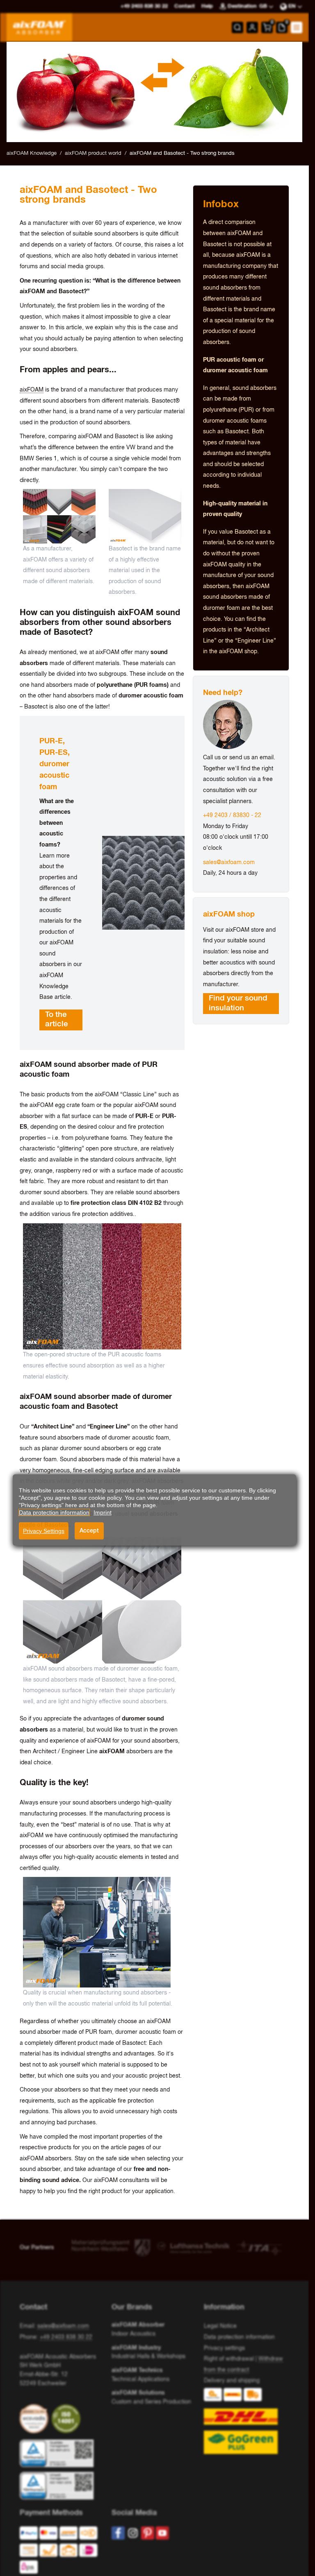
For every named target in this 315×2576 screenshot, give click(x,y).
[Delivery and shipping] (247, 2421)
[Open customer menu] (252, 27)
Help (207, 6)
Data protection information (239, 2337)
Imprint (103, 1512)
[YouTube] (162, 2533)
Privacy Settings (44, 1531)
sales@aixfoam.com (229, 862)
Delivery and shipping (232, 2381)
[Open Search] (237, 27)
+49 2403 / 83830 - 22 (232, 815)
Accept (89, 1531)
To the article (57, 1020)
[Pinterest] (148, 2533)
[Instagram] (133, 2533)
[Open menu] (297, 27)
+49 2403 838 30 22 (66, 2337)
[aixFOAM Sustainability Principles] (36, 2419)
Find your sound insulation (238, 1003)
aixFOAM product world (93, 153)
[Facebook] (118, 2533)
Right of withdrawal (229, 2359)
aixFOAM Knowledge (32, 153)
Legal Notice (220, 2326)
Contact (185, 6)
